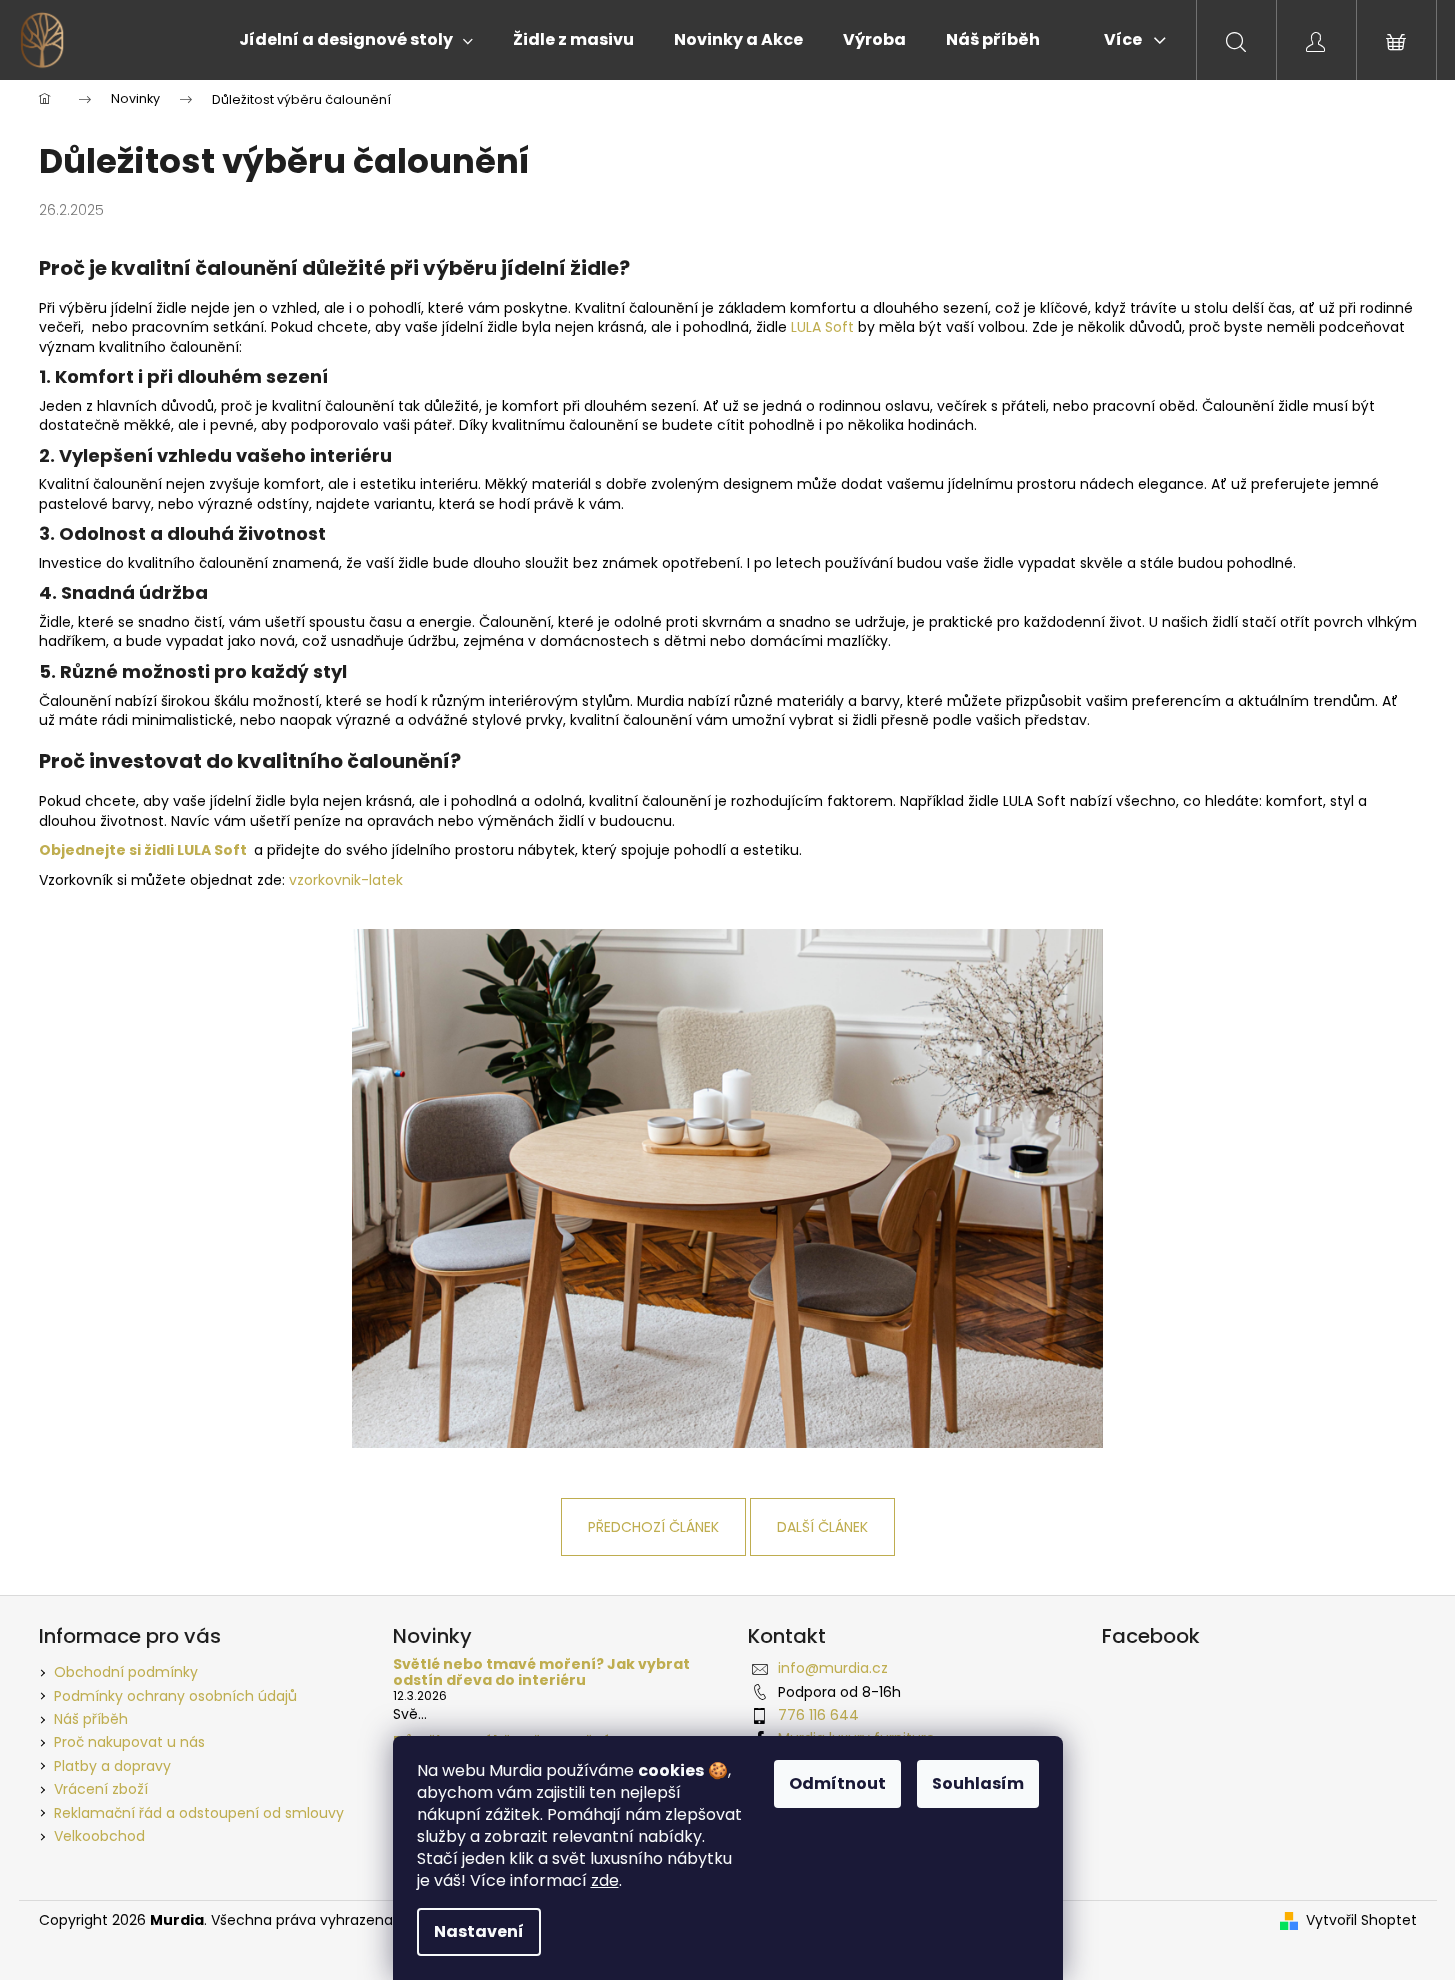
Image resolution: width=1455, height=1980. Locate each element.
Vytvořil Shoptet (1361, 1920)
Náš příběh (91, 1719)
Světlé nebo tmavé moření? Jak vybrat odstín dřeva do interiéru (541, 1672)
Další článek (822, 1527)
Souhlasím (978, 1783)
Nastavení (479, 1931)
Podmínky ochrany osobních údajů (175, 1696)
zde (605, 1880)
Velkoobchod (99, 1836)
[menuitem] (356, 40)
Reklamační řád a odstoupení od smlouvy (199, 1813)
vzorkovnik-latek (346, 880)
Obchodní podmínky (126, 1672)
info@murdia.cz (833, 1668)
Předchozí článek (653, 1527)
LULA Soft (822, 327)
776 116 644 (818, 1715)
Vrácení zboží (101, 1789)
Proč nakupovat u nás (129, 1742)
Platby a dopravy (112, 1766)
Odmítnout (837, 1783)
